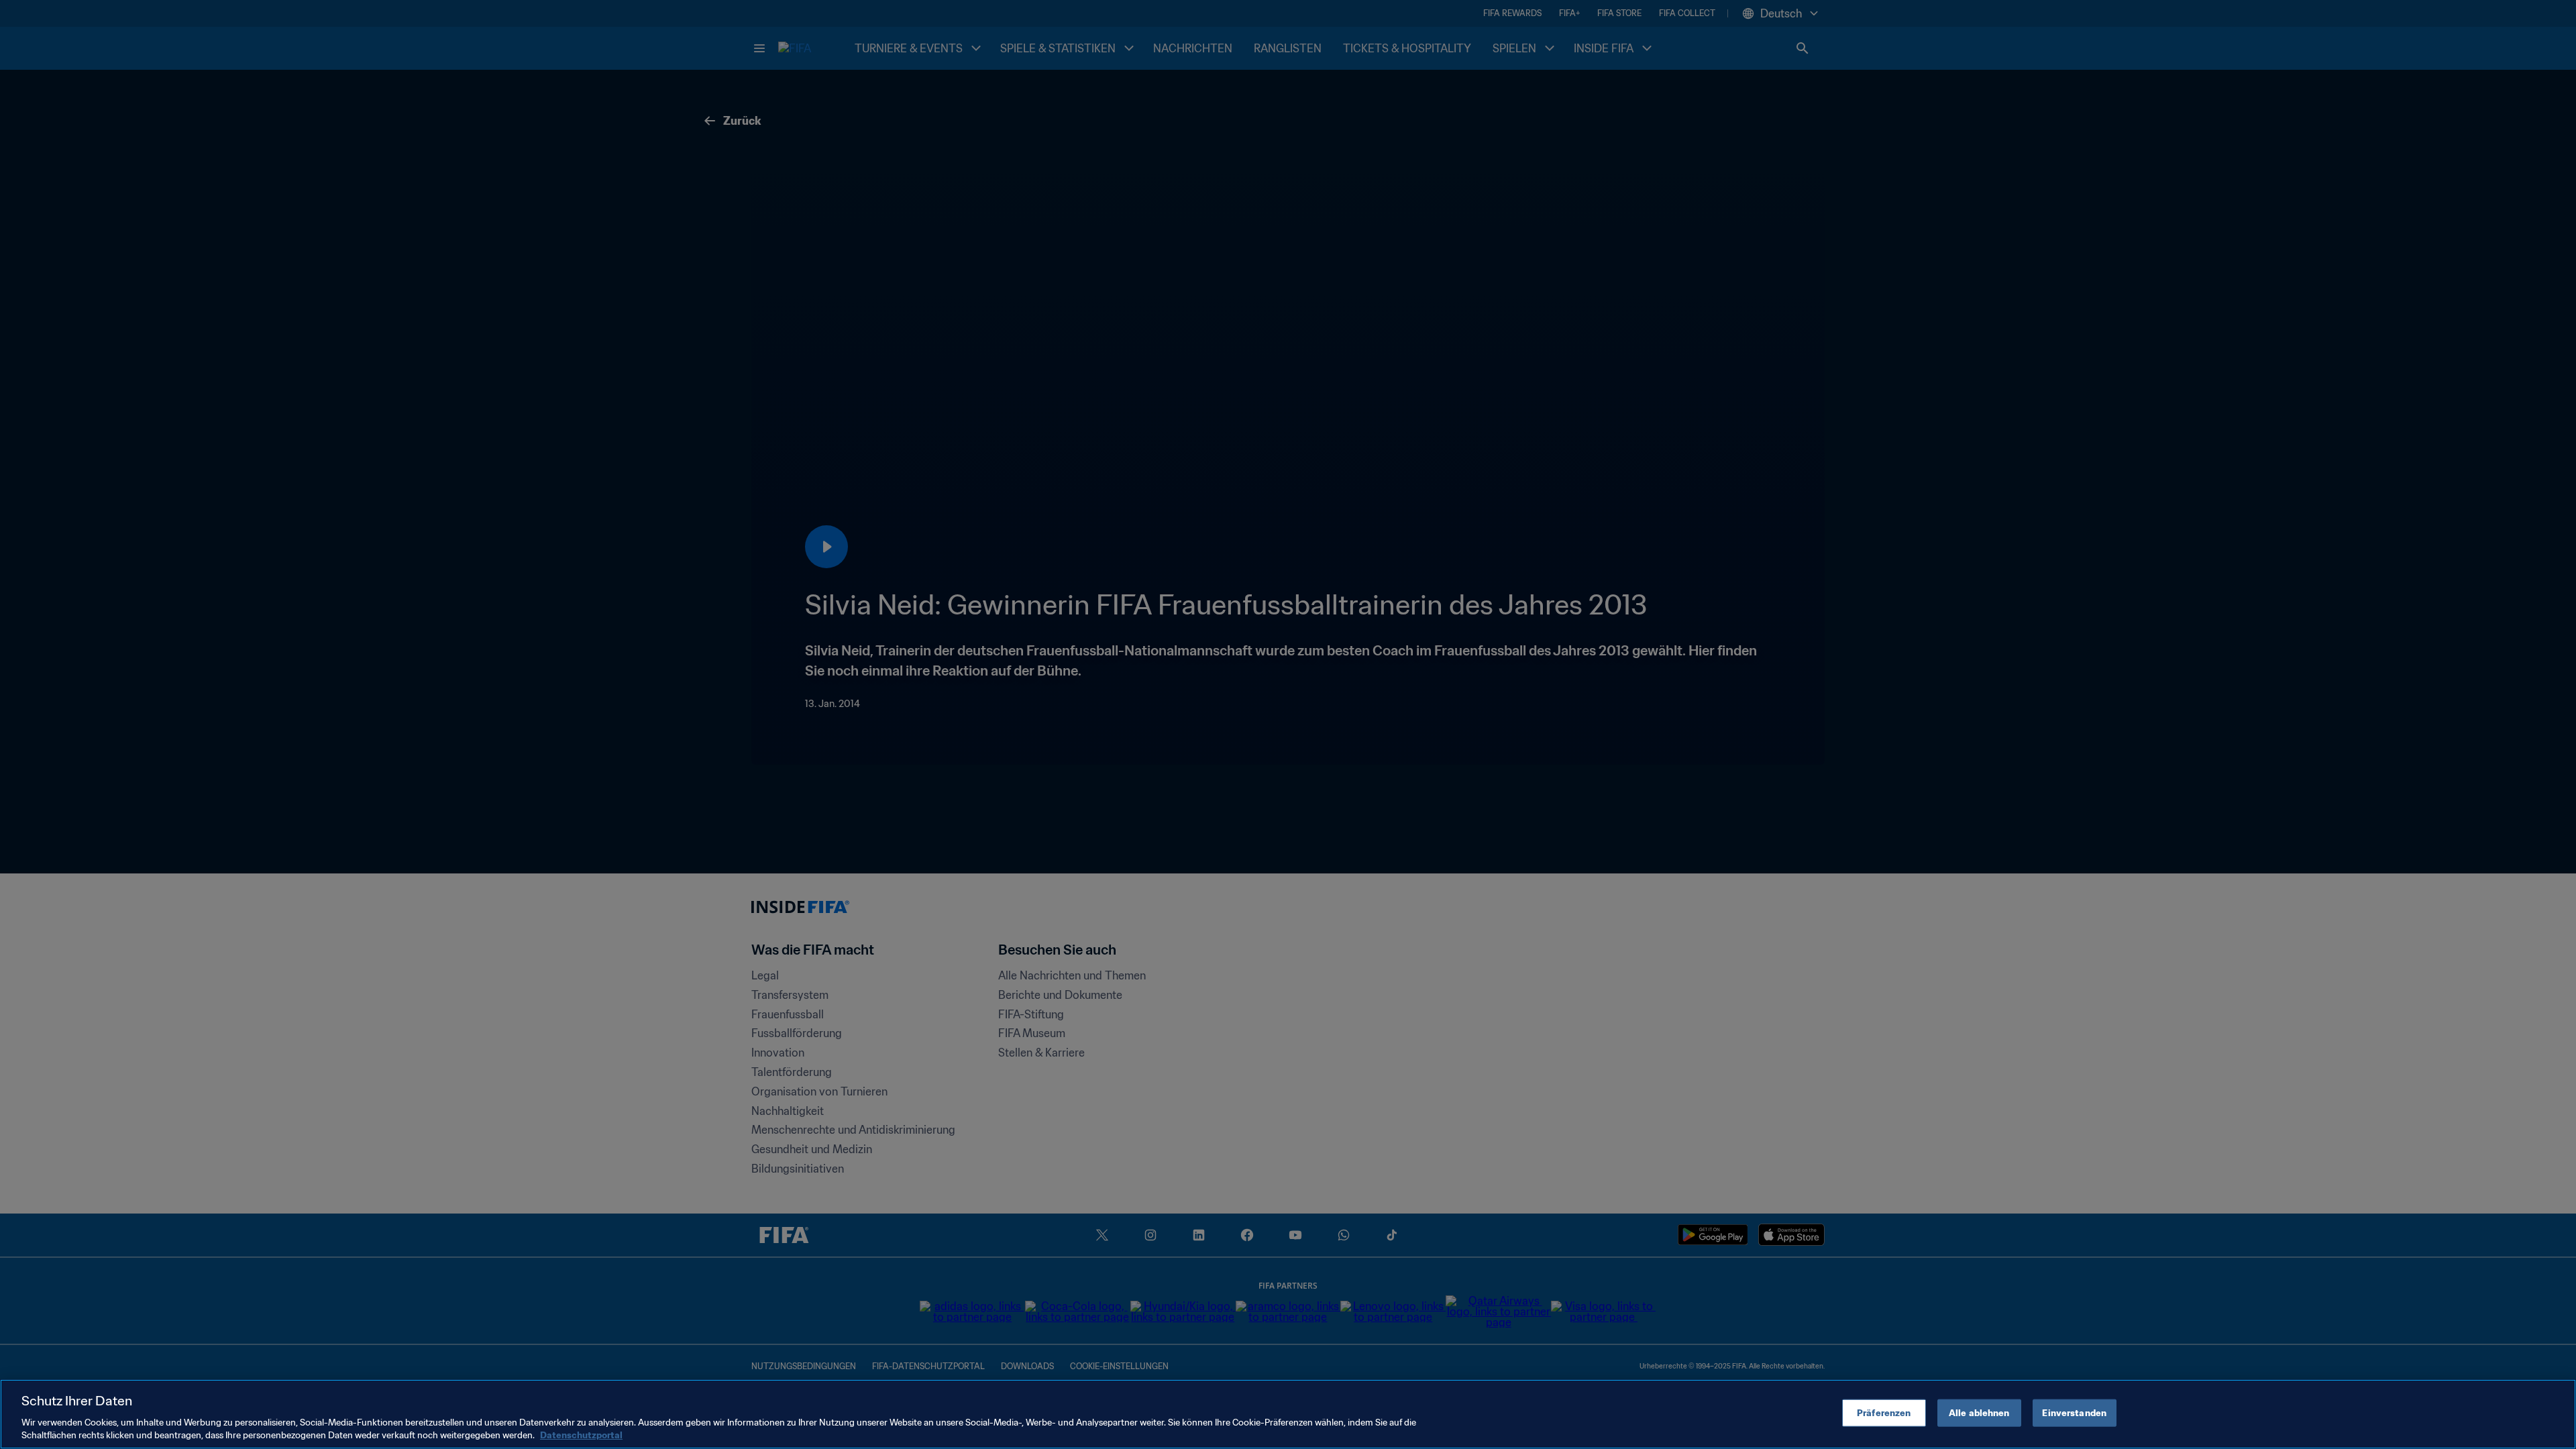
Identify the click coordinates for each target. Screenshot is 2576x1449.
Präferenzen (1884, 1413)
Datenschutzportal (581, 1435)
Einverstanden (2074, 1413)
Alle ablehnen (1979, 1413)
